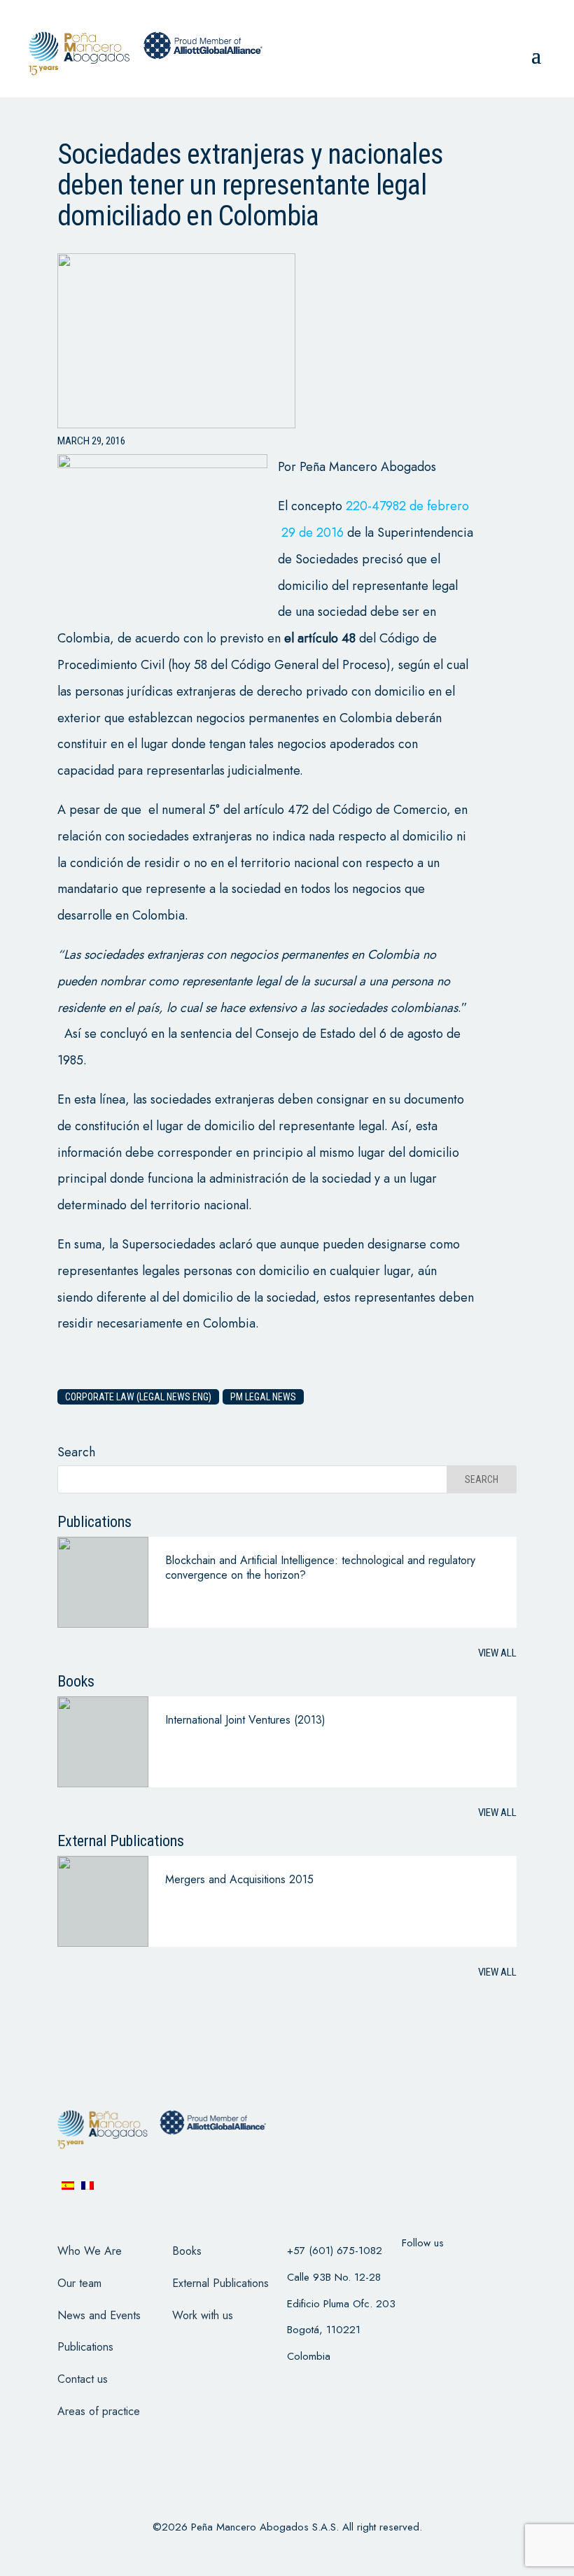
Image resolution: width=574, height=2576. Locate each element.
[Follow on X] (454, 2271)
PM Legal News (263, 1397)
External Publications (220, 2283)
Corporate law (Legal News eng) (138, 1397)
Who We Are (90, 2251)
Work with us (203, 2315)
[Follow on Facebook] (417, 2271)
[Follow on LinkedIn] (417, 2307)
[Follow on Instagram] (490, 2271)
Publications (85, 2347)
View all (497, 1653)
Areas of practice (99, 2411)
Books (187, 2251)
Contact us (83, 2379)
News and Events (99, 2315)
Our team (79, 2283)
